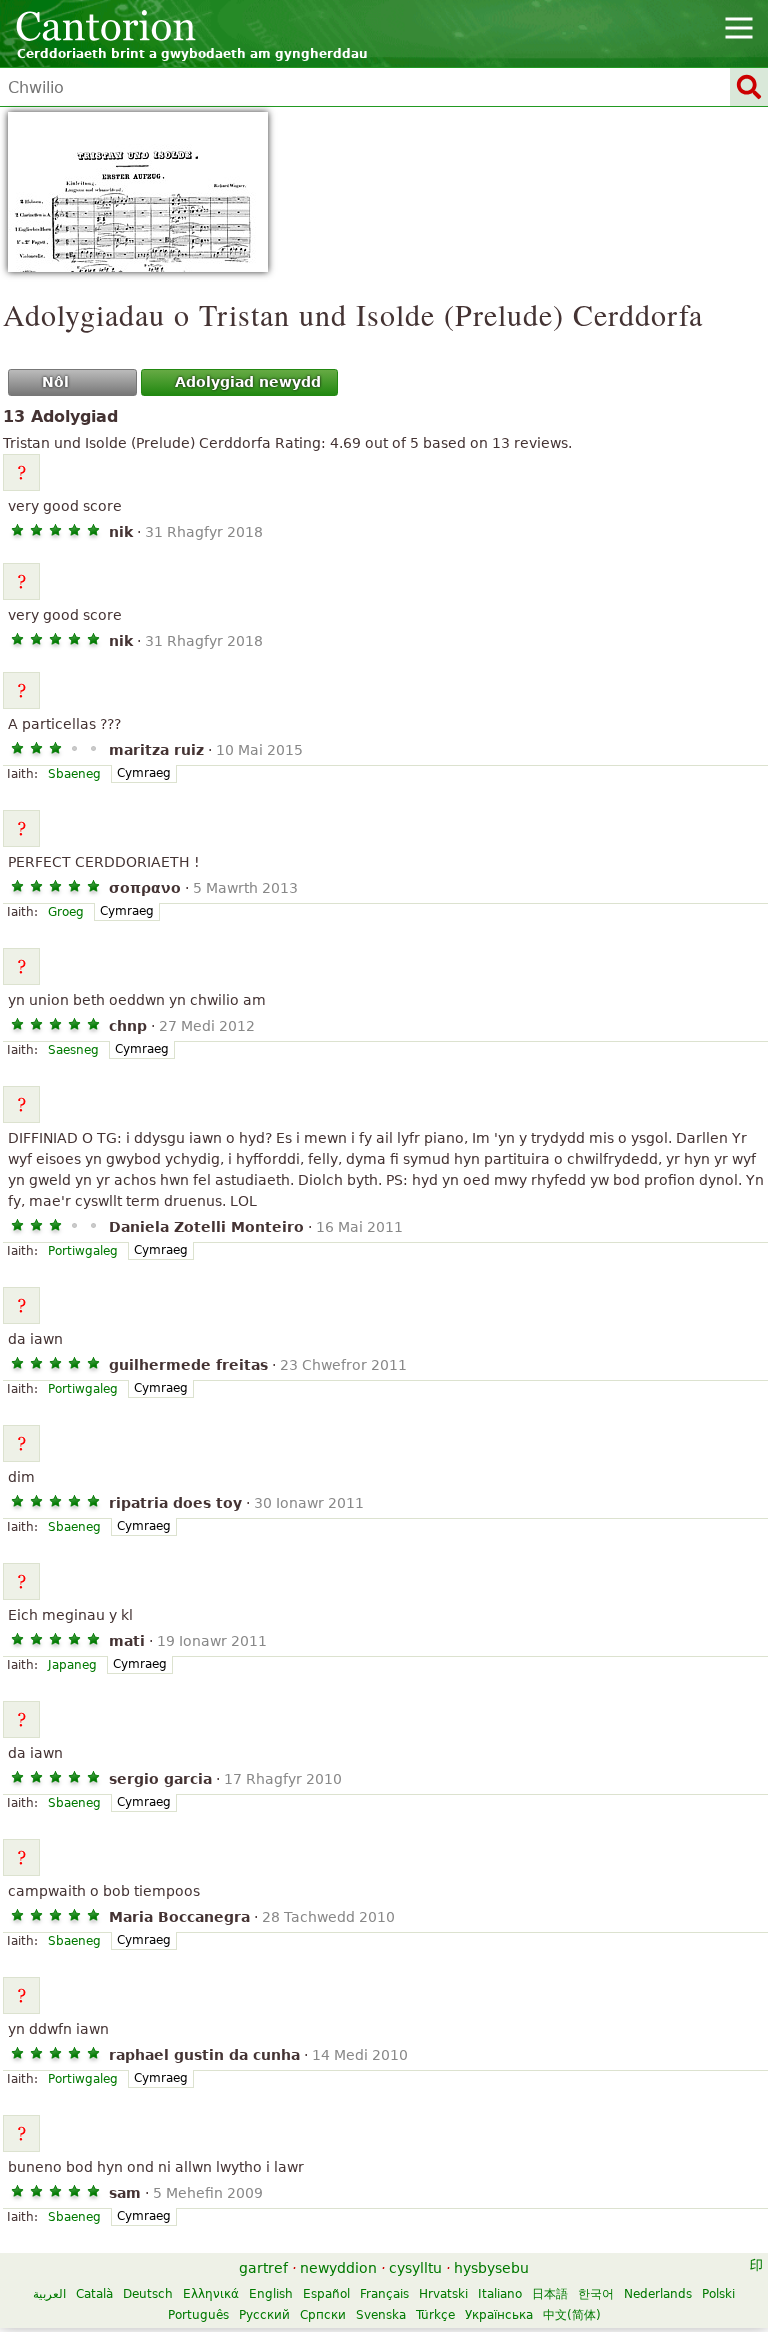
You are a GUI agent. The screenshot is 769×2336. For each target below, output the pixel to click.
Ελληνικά (211, 2294)
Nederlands (658, 2294)
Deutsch (148, 2294)
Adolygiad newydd (248, 382)
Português (198, 2315)
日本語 (550, 2294)
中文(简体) (572, 2315)
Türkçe (435, 2315)
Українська (499, 2315)
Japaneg (72, 1665)
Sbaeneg (74, 774)
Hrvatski (443, 2294)
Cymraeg (144, 773)
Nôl (55, 382)
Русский (264, 2315)
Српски (323, 2315)
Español (326, 2294)
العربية (49, 2294)
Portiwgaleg (83, 1251)
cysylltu (415, 2268)
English (271, 2294)
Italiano (500, 2294)
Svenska (381, 2315)
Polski (718, 2294)
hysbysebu (491, 2268)
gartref (263, 2268)
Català (94, 2294)
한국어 (596, 2294)
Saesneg (73, 1050)
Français (384, 2294)
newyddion (338, 2268)
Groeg (66, 912)
